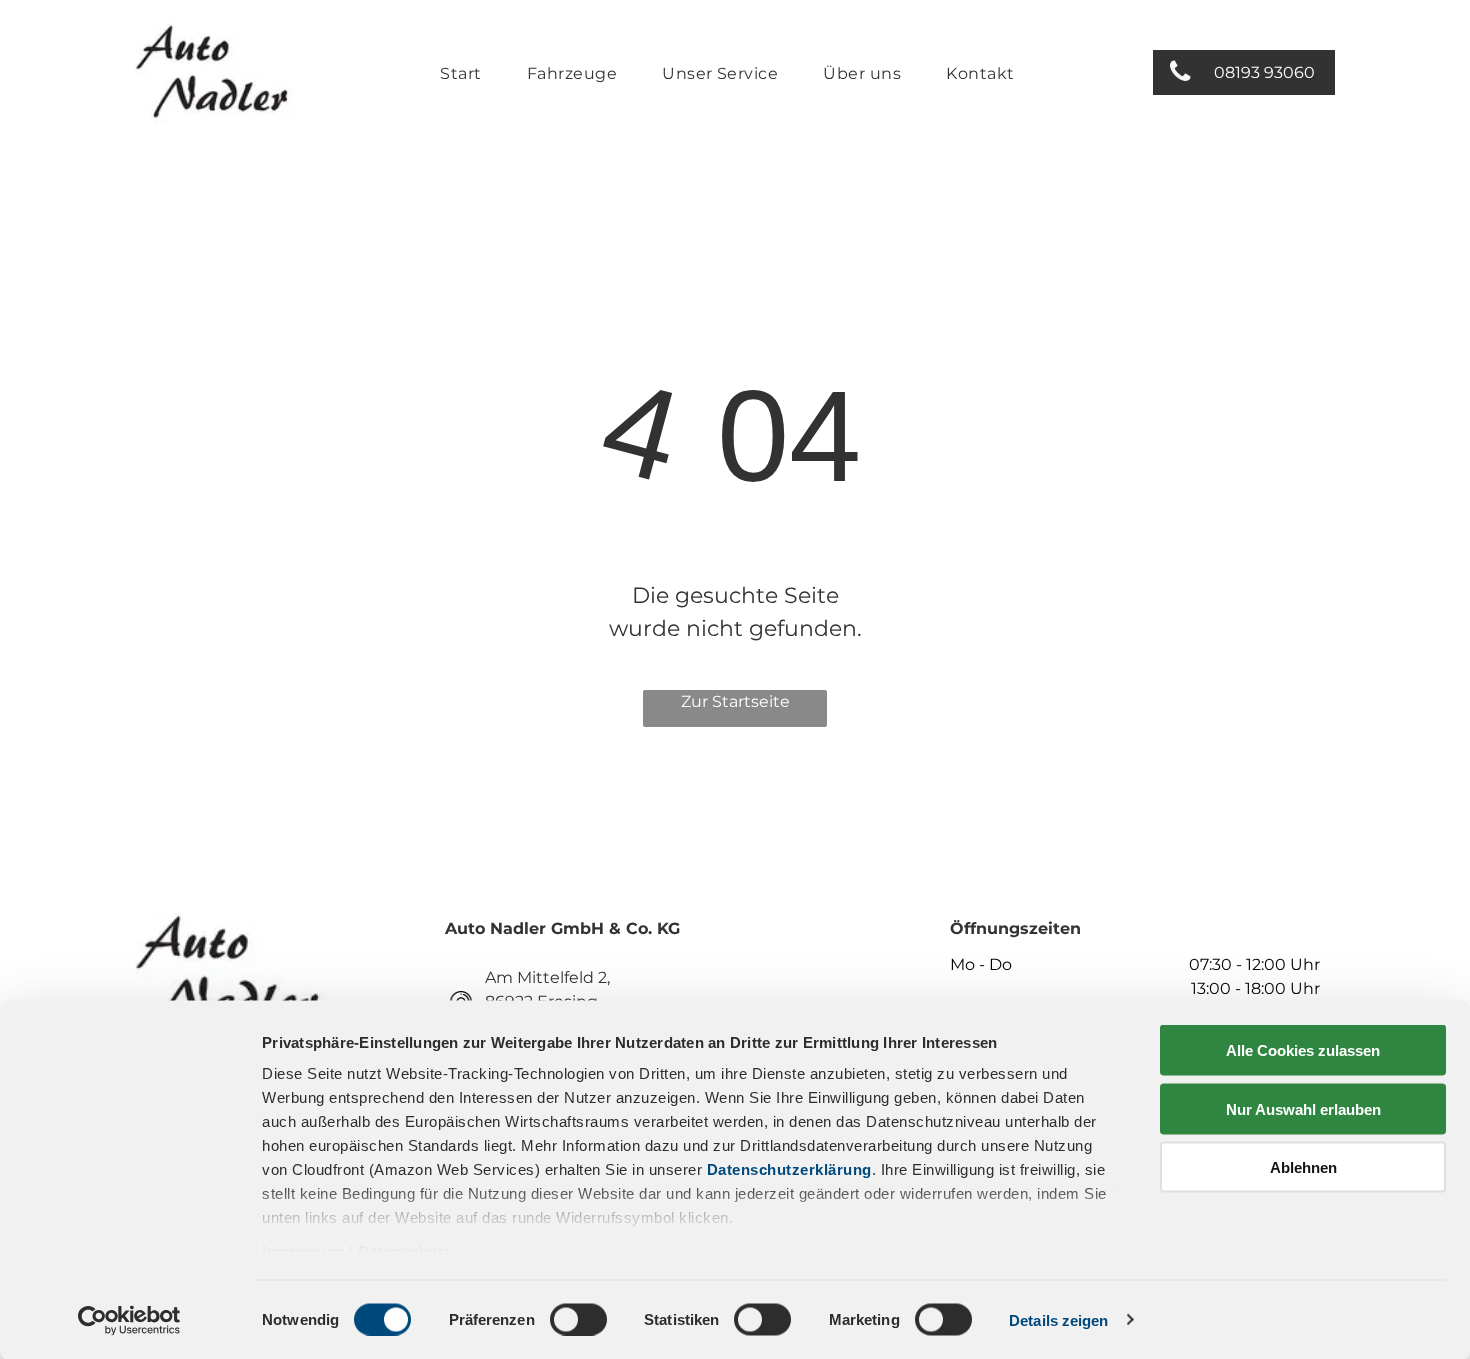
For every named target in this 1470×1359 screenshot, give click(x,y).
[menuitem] (468, 74)
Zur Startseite (735, 701)
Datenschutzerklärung (789, 1169)
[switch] (578, 1319)
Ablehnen (1303, 1167)
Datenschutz (405, 1251)
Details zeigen (1058, 1319)
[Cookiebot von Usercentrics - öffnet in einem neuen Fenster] (129, 1320)
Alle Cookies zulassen (1303, 1050)
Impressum (303, 1251)
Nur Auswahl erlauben (1303, 1108)
